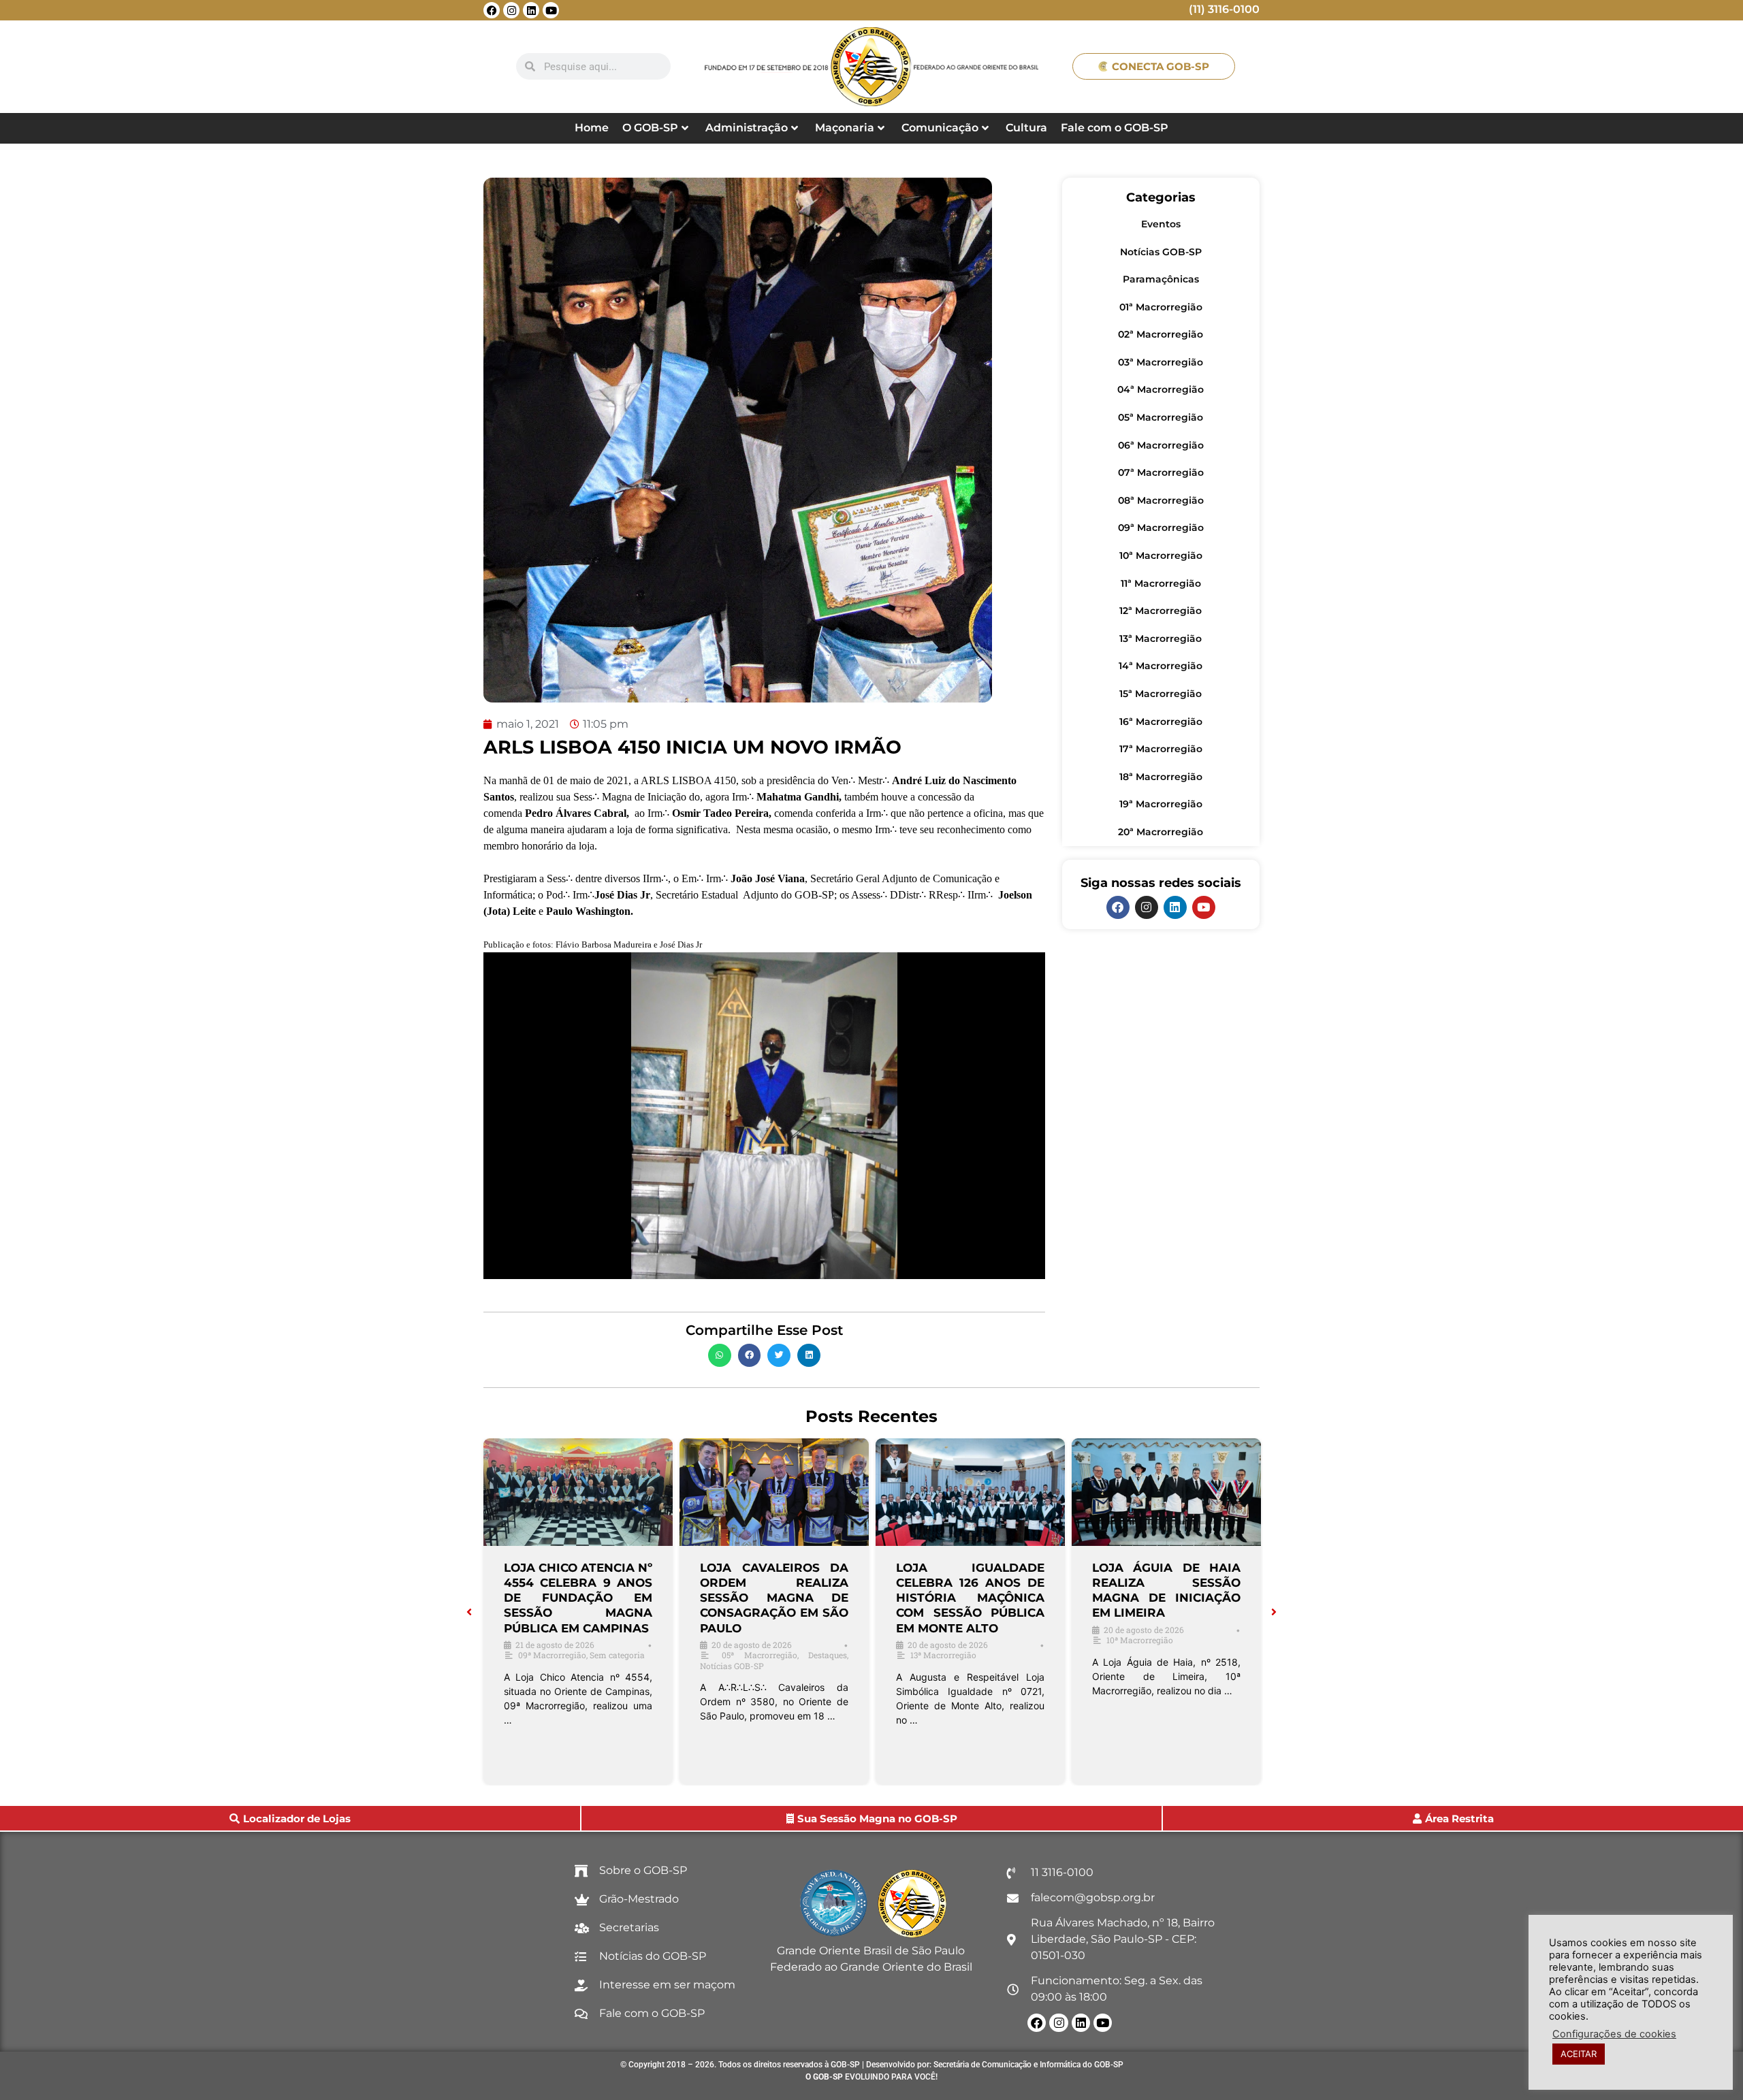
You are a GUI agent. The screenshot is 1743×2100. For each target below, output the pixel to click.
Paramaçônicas (1161, 279)
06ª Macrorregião (1161, 445)
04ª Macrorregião (1161, 389)
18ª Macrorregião (1161, 777)
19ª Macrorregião (1161, 804)
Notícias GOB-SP (1161, 252)
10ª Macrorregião (1161, 555)
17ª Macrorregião (1161, 749)
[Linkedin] (531, 10)
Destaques (828, 1655)
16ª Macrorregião (1161, 722)
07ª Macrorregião (1161, 472)
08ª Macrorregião (1161, 500)
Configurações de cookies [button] (1614, 2034)
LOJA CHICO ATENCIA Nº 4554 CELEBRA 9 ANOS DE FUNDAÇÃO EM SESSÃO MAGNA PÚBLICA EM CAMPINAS (578, 1598)
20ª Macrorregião (1161, 832)
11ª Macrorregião (1161, 583)
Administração (747, 128)
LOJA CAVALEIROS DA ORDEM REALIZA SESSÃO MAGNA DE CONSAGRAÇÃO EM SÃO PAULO (774, 1598)
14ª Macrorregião (1161, 666)
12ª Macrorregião (1161, 611)
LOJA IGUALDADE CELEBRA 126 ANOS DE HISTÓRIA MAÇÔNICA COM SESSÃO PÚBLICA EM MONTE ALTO (970, 1598)
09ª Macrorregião (1161, 528)
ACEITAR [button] (1579, 2054)
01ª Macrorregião (1161, 307)
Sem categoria (617, 1655)
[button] (720, 1355)
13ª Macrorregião (1161, 639)
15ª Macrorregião (1161, 694)
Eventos (1161, 224)
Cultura (1026, 128)
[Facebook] (492, 10)
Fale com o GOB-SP (1115, 128)
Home (592, 128)
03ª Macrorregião (1161, 362)
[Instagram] (511, 10)
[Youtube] (551, 10)
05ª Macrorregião (1161, 417)
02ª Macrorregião (1161, 334)
